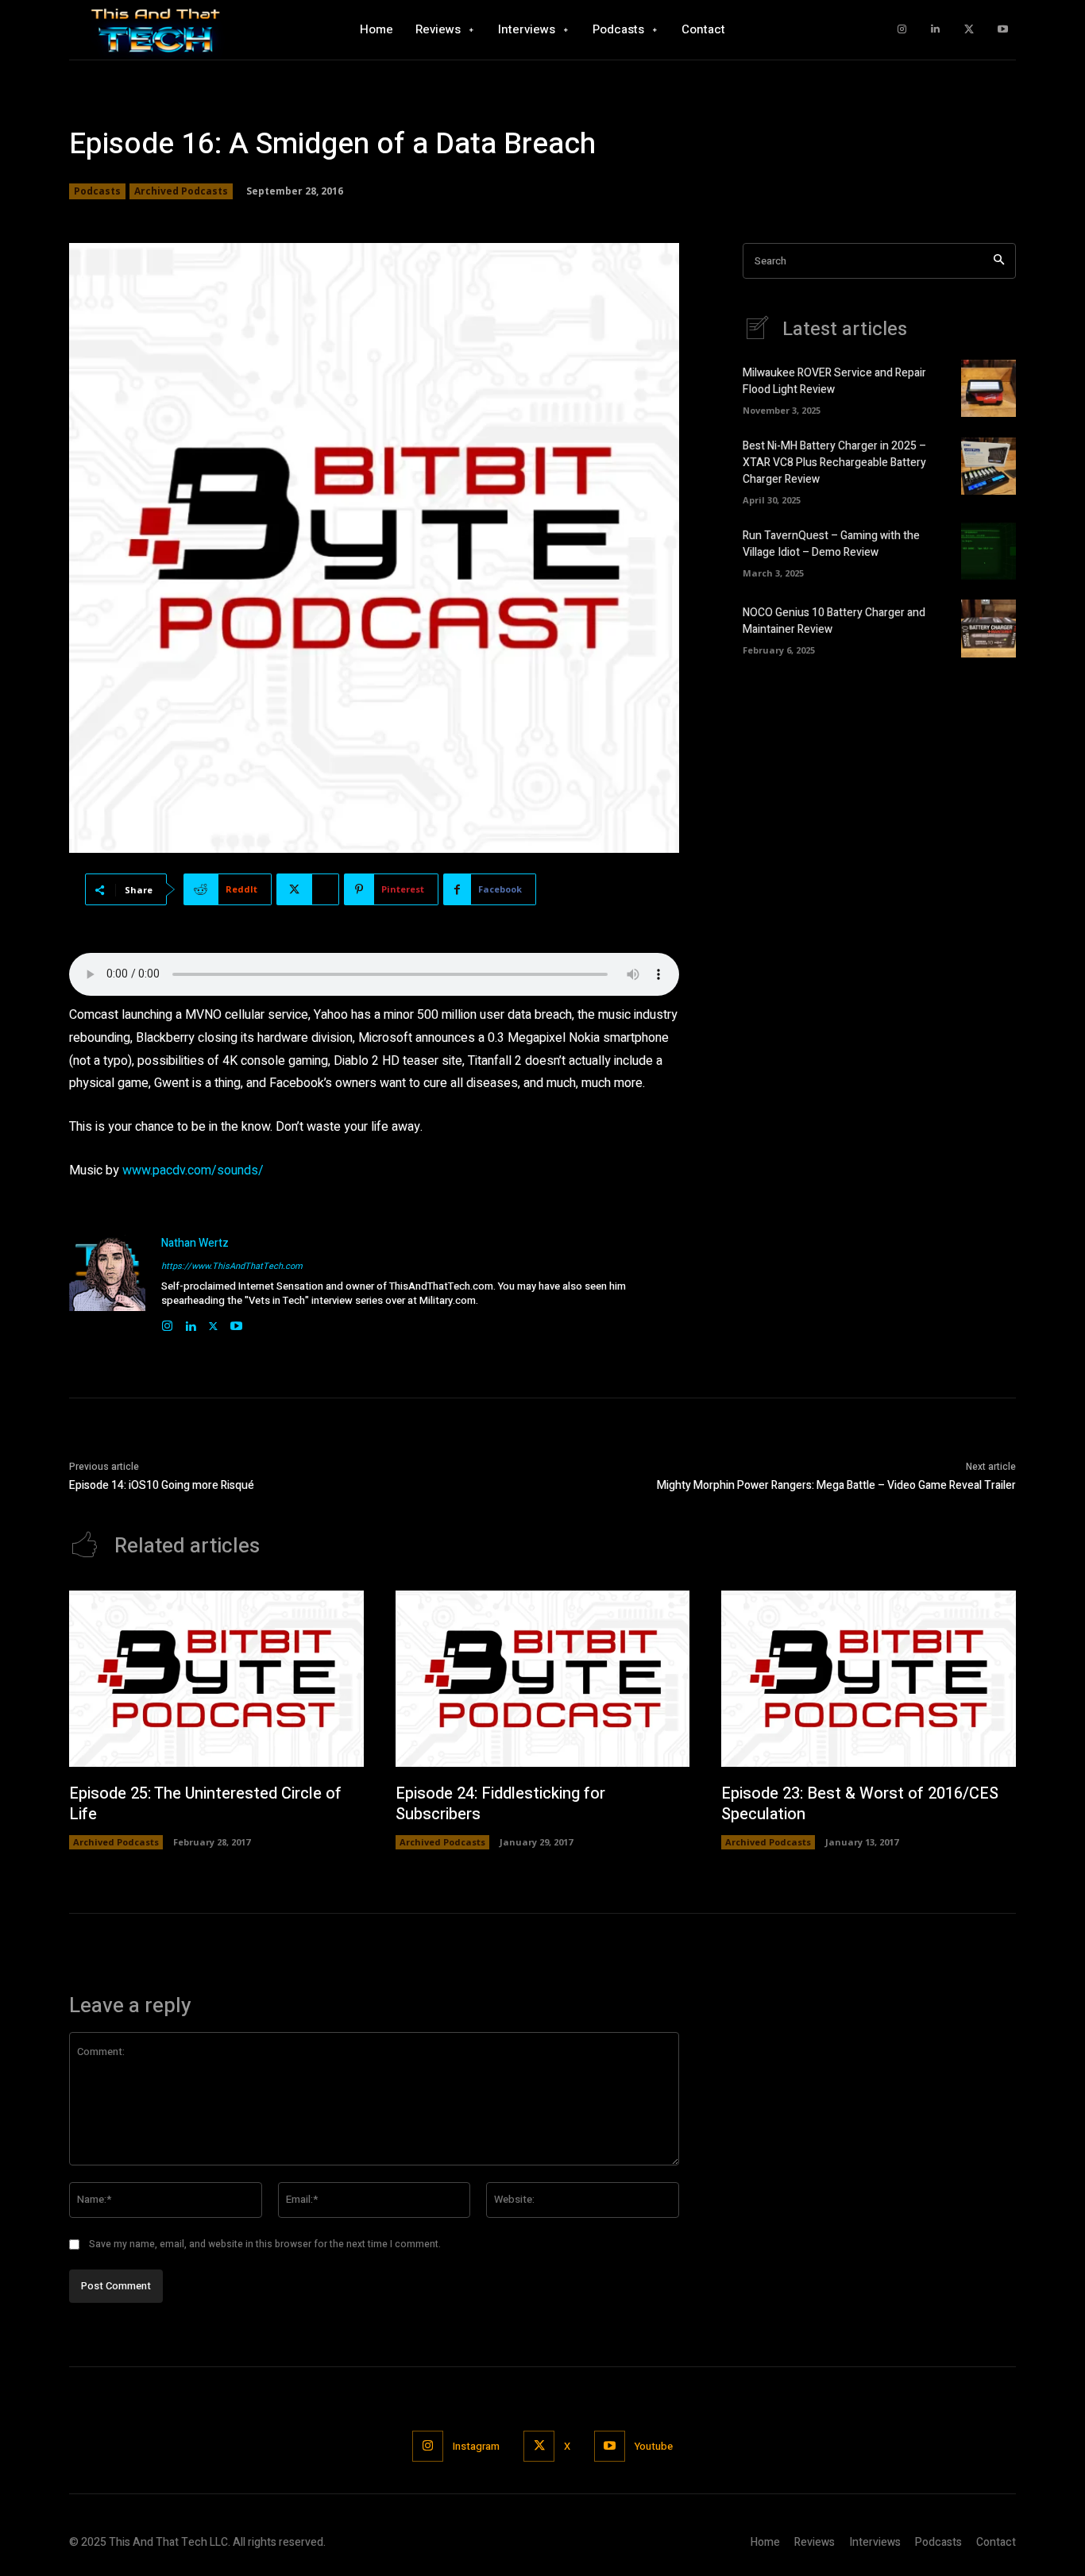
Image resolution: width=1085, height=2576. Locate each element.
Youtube (654, 2446)
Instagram (476, 2446)
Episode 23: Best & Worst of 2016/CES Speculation (860, 1804)
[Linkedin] (935, 30)
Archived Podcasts (181, 191)
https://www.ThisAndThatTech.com (232, 1266)
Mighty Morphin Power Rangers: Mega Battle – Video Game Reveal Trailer (836, 1485)
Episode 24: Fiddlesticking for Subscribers (500, 1804)
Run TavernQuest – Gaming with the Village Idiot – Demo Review (831, 544)
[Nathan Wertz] (107, 1284)
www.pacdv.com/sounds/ (193, 1170)
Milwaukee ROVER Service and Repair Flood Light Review (834, 381)
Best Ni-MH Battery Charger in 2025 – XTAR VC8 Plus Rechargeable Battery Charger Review (834, 463)
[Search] (999, 261)
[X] (969, 30)
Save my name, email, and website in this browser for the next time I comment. (265, 2244)
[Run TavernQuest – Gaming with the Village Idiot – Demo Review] (988, 551)
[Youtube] (1003, 30)
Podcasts (97, 191)
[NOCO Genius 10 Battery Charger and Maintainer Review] (988, 628)
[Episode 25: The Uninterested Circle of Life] (216, 1679)
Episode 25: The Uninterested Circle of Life (205, 1804)
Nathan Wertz (195, 1243)
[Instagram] (902, 30)
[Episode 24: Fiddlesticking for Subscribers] (543, 1679)
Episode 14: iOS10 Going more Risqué (162, 1485)
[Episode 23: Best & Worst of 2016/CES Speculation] (869, 1679)
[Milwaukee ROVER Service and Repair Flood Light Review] (988, 388)
